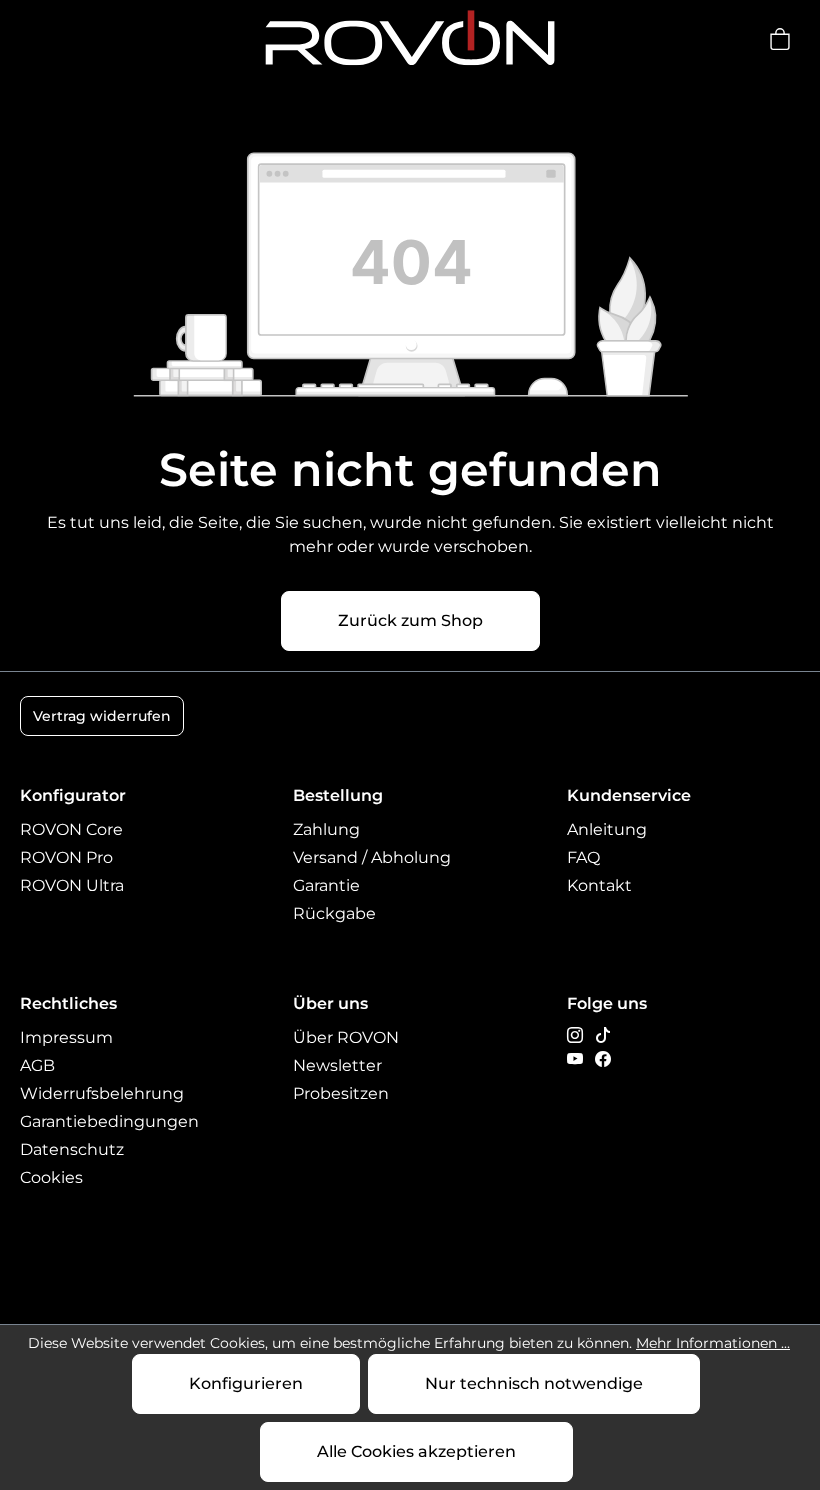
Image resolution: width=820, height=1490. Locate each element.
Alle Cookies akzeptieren (416, 1451)
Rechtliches (68, 1003)
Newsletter (337, 1065)
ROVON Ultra (72, 885)
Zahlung (326, 829)
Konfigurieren (246, 1383)
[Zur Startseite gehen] (410, 38)
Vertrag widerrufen (102, 716)
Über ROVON (346, 1037)
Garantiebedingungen (109, 1121)
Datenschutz (72, 1149)
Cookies (51, 1177)
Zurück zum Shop (410, 620)
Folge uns (607, 1003)
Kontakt (599, 885)
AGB (37, 1065)
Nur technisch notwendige (534, 1383)
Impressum (66, 1037)
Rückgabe (334, 913)
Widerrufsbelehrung (102, 1093)
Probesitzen (341, 1093)
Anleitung (607, 829)
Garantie (326, 885)
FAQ (583, 857)
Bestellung (338, 795)
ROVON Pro (66, 857)
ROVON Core (71, 829)
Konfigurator (73, 795)
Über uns (330, 1003)
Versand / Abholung (372, 857)
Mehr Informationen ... (713, 1343)
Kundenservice (629, 795)
